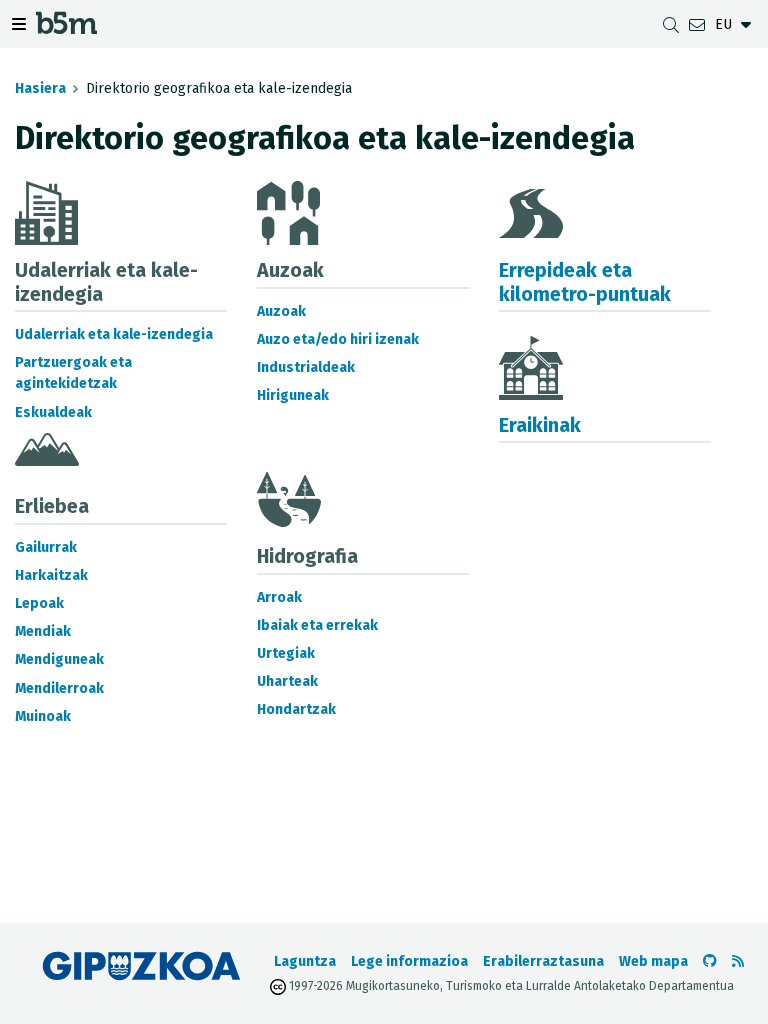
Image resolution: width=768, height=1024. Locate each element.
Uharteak (287, 681)
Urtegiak (286, 653)
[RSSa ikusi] (738, 961)
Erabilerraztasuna (543, 961)
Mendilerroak (59, 688)
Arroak (279, 597)
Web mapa (653, 961)
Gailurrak (46, 547)
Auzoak (281, 311)
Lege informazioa (409, 961)
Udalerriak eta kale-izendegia (114, 334)
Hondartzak (296, 709)
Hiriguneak (293, 395)
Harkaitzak (51, 575)
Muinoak (43, 716)
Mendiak (43, 631)
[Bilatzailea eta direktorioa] (671, 24)
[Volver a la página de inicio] (66, 27)
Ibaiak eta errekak (317, 625)
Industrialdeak (306, 367)
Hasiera (40, 88)
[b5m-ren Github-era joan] (710, 961)
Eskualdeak (53, 412)
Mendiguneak (59, 659)
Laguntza (305, 961)
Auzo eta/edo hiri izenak (338, 339)
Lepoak (39, 603)
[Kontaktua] (697, 24)
